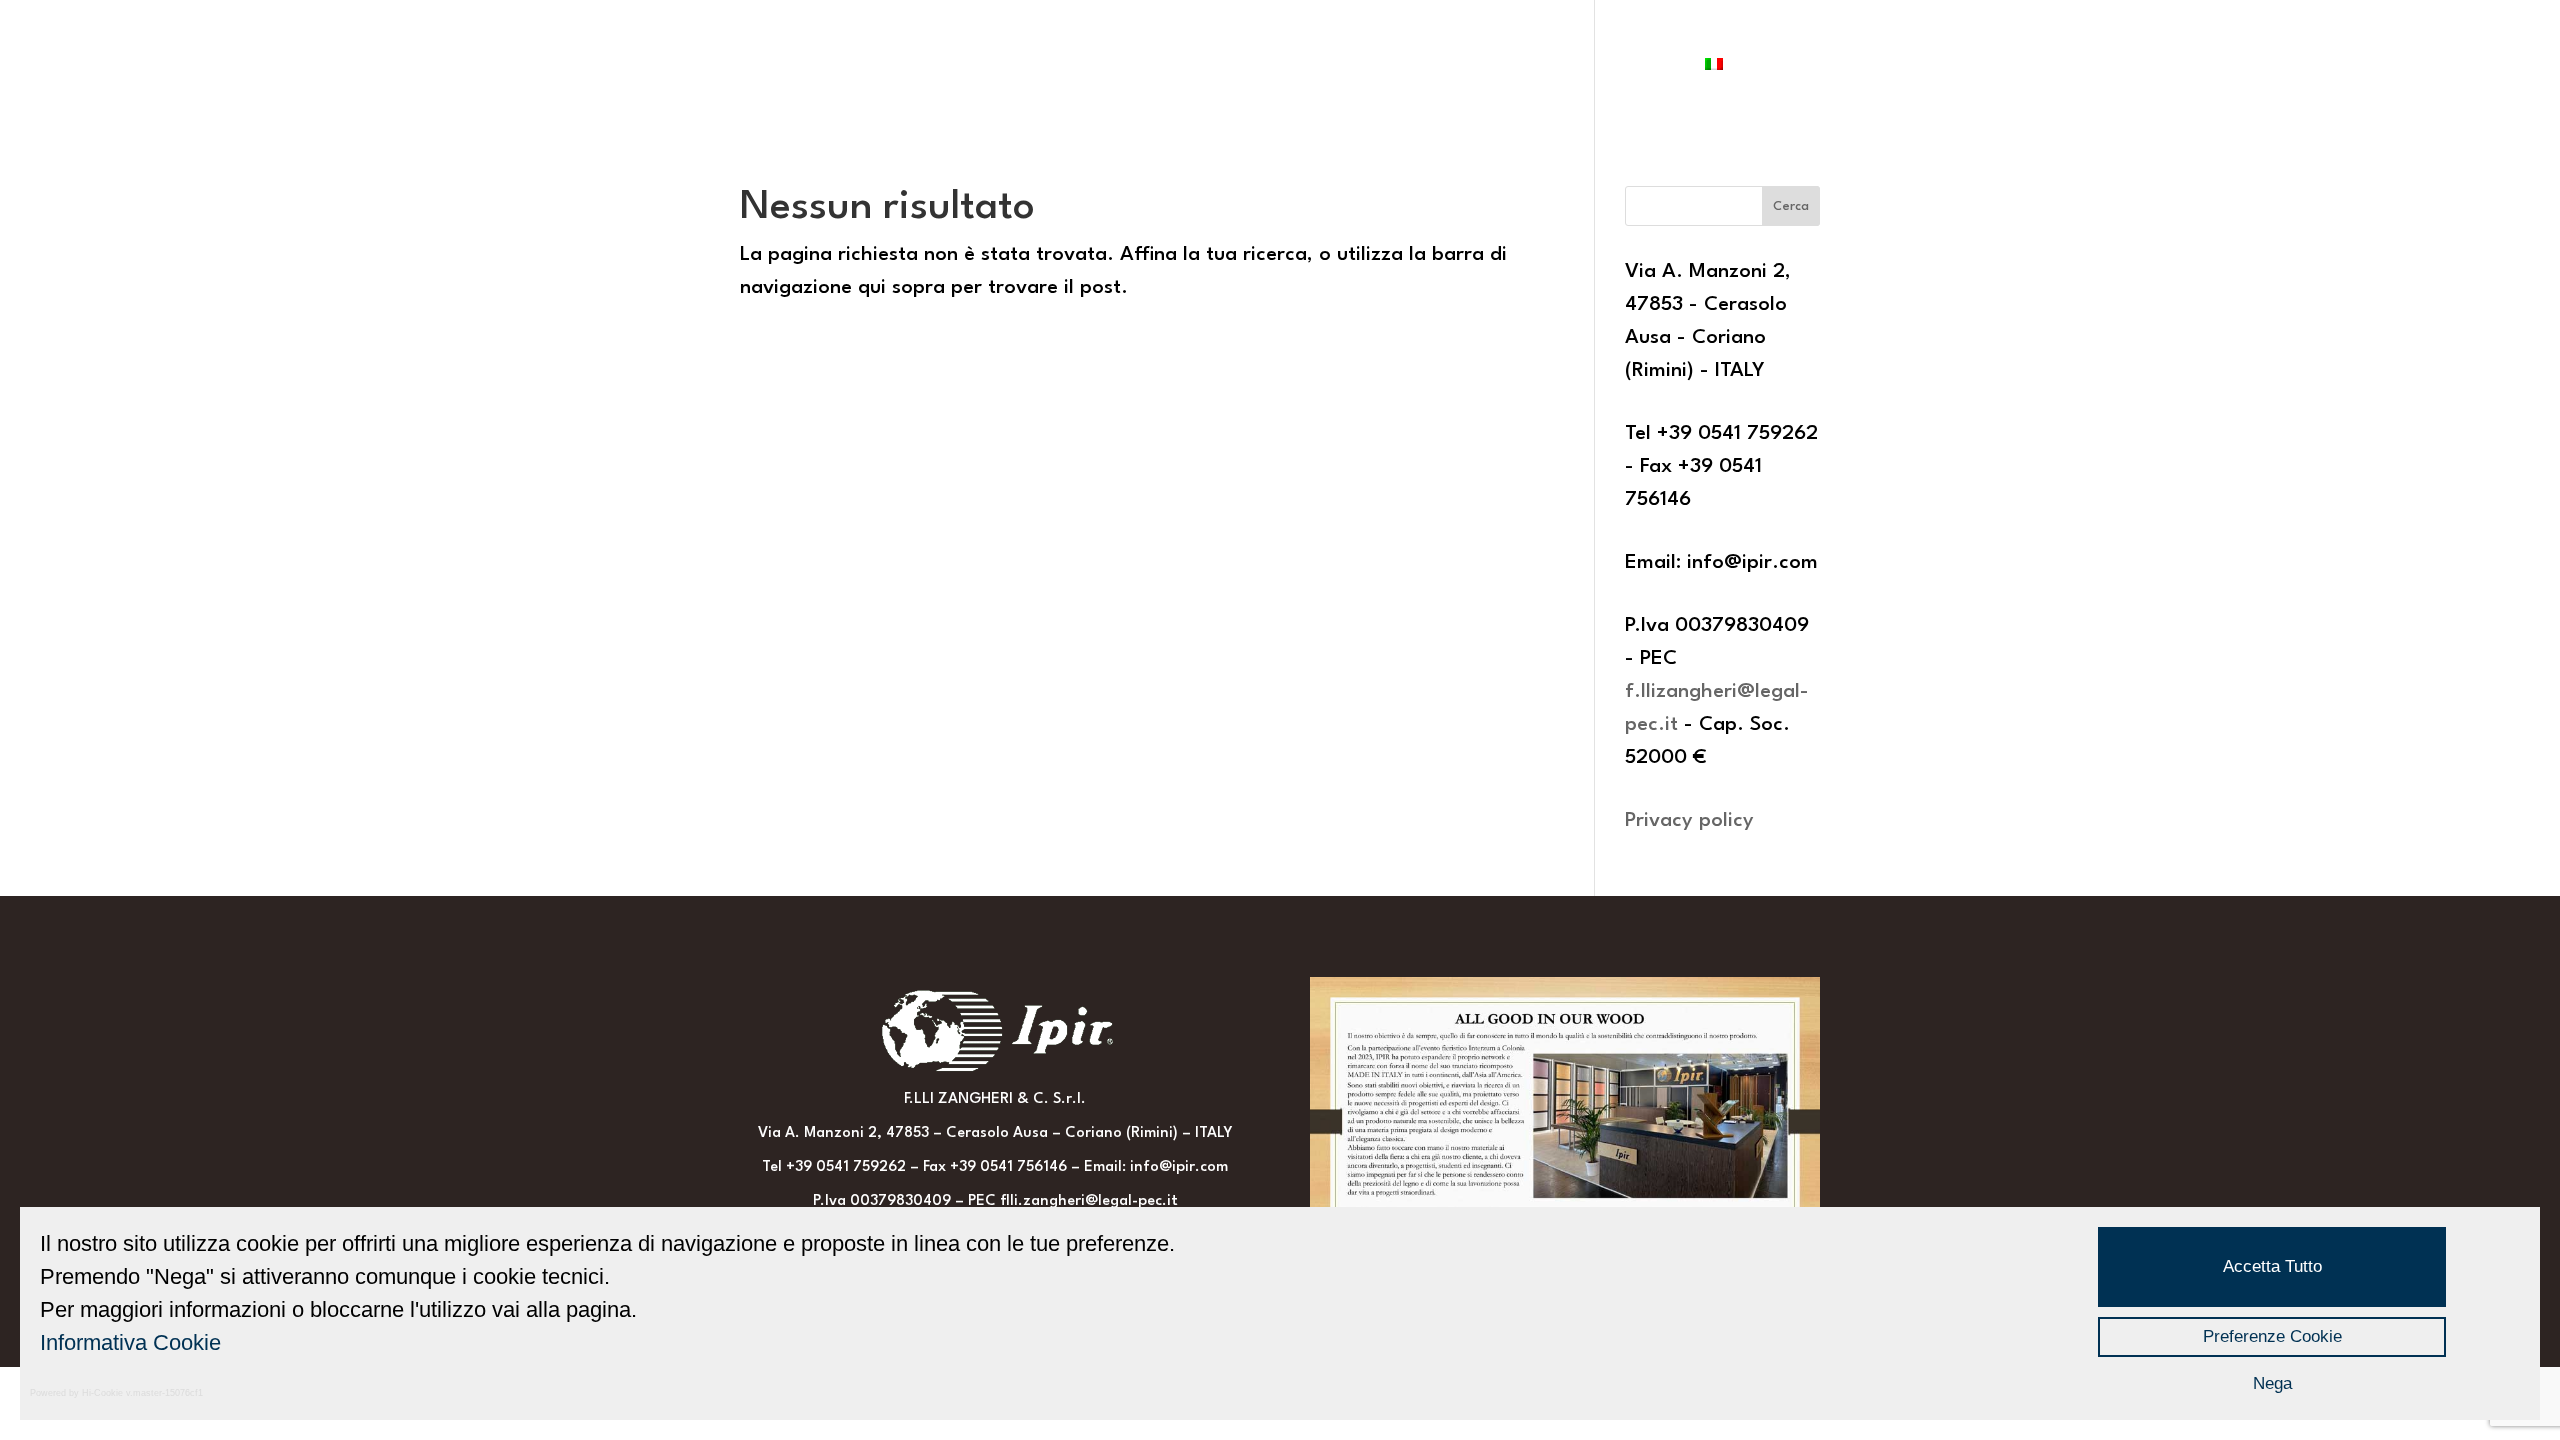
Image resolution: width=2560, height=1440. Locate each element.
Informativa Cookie (130, 1342)
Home (793, 67)
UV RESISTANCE (1097, 67)
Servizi (1428, 67)
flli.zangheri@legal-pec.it (1089, 1201)
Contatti (1644, 67)
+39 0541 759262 (846, 1167)
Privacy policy (1689, 821)
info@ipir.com (1179, 1167)
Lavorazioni (1531, 67)
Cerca (1791, 206)
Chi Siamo (876, 67)
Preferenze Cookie (2272, 1336)
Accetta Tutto (2272, 1266)
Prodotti (977, 67)
